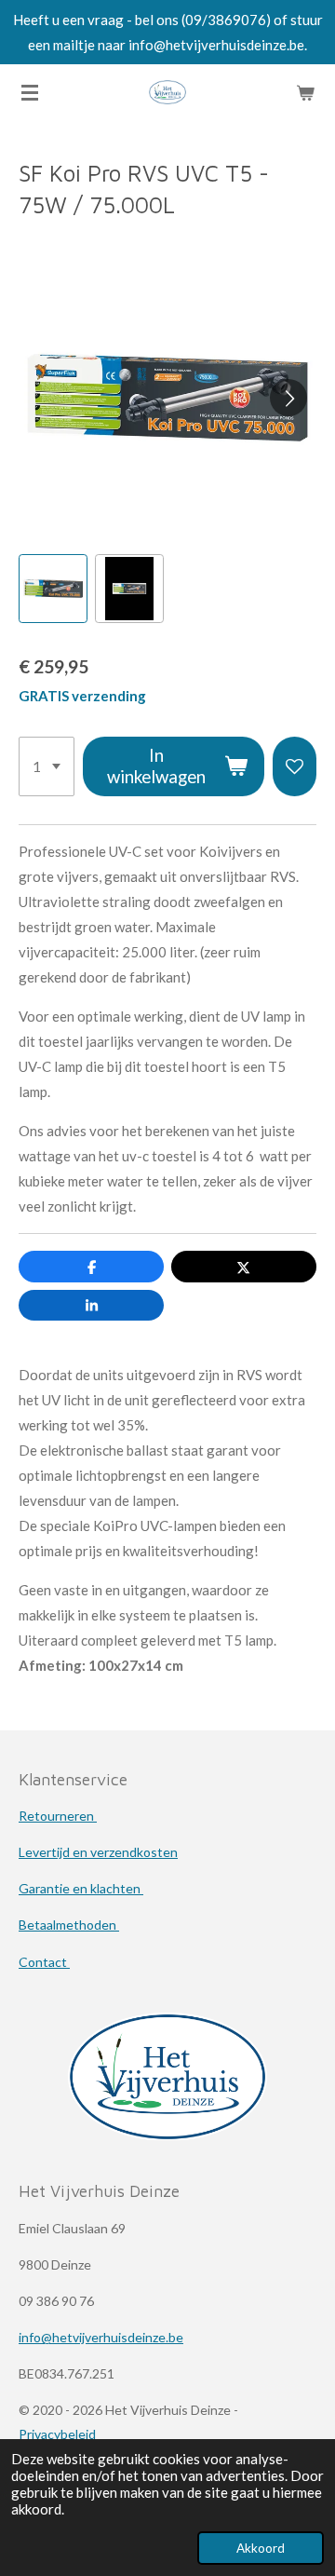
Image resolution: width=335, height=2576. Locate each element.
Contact (44, 1962)
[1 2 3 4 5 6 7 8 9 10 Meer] (47, 766)
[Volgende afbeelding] (288, 398)
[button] (53, 589)
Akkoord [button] (261, 2548)
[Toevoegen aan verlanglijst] (295, 766)
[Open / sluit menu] (30, 92)
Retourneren (58, 1816)
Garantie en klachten (81, 1888)
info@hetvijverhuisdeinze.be (101, 2337)
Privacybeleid (57, 2434)
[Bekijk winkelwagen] (305, 92)
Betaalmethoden (69, 1925)
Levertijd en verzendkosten (98, 1852)
